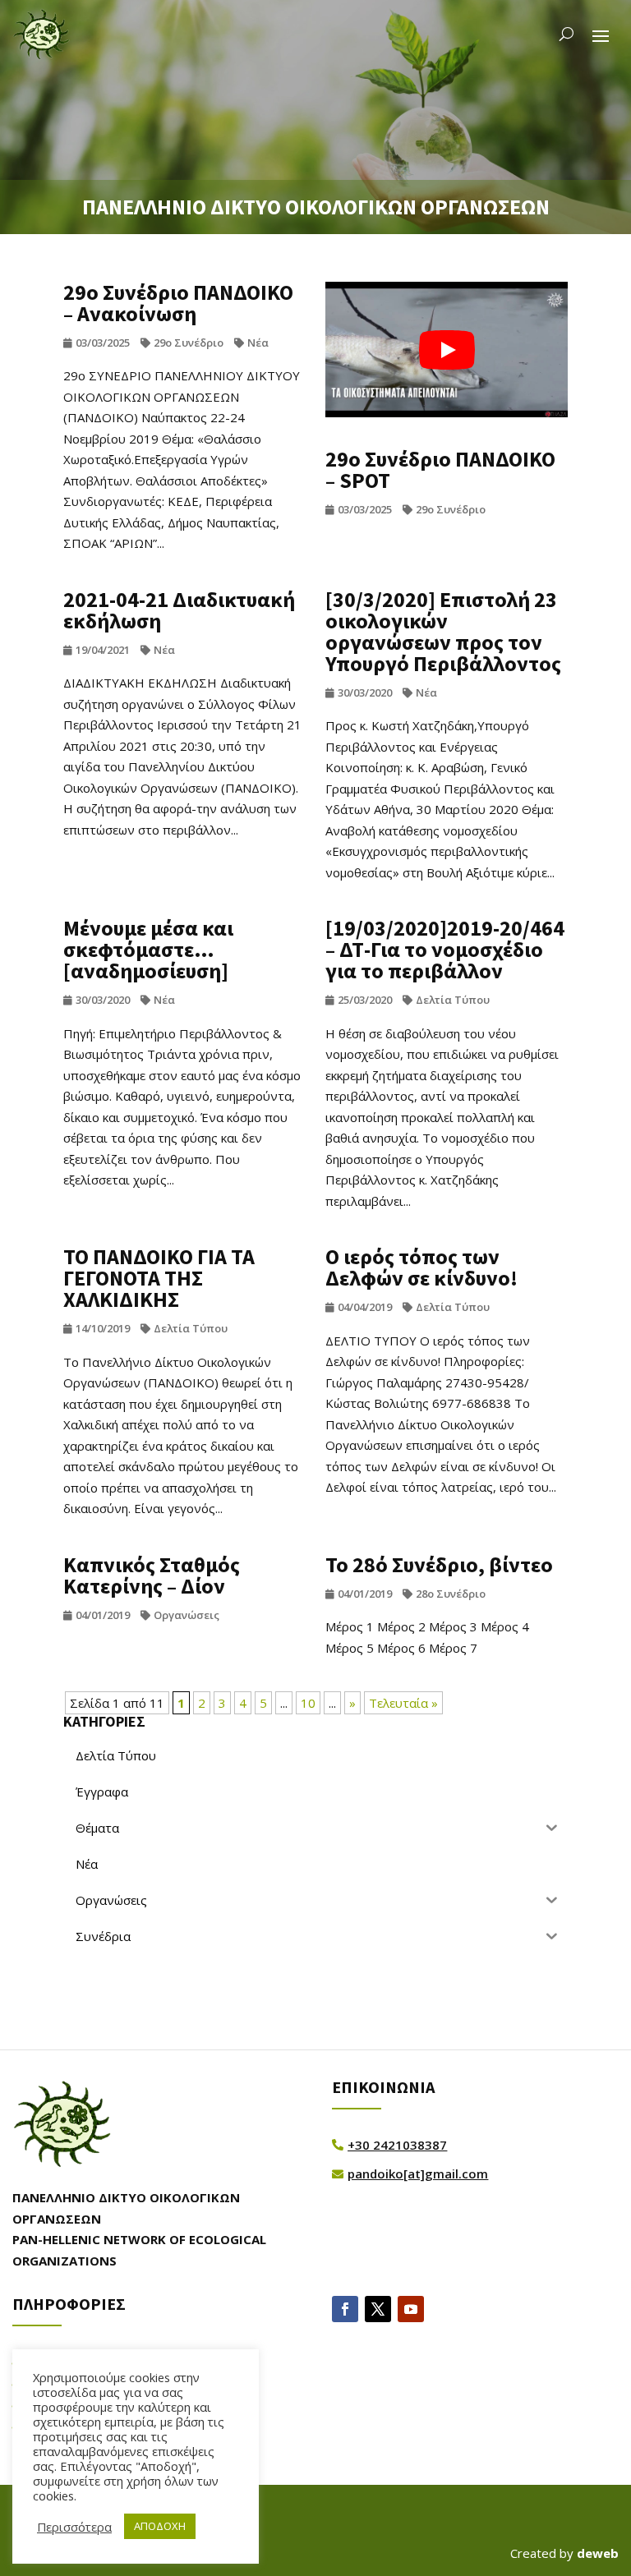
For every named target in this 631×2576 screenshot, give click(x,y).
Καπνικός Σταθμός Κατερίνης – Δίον (152, 1575)
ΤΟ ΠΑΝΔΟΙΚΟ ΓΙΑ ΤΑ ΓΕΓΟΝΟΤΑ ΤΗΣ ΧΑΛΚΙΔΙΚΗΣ (159, 1278)
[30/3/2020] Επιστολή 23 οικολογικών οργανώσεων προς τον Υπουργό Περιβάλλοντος (443, 631)
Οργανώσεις (187, 1615)
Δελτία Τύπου (453, 1000)
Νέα (258, 343)
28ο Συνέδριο (451, 1594)
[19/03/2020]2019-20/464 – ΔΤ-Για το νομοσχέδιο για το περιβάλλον (445, 949)
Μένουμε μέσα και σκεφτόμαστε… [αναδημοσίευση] (148, 949)
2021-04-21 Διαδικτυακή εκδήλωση (179, 610)
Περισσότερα (74, 2527)
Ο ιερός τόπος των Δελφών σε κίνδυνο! (421, 1267)
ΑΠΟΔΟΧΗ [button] (160, 2526)
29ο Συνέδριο (189, 343)
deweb (598, 2553)
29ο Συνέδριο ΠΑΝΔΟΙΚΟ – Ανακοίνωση (178, 303)
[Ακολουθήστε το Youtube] (411, 2309)
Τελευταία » (403, 1703)
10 (308, 1703)
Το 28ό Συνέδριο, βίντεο (439, 1564)
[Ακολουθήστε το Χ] (378, 2309)
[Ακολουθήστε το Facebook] (345, 2309)
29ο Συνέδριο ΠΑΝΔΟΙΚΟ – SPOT (440, 469)
